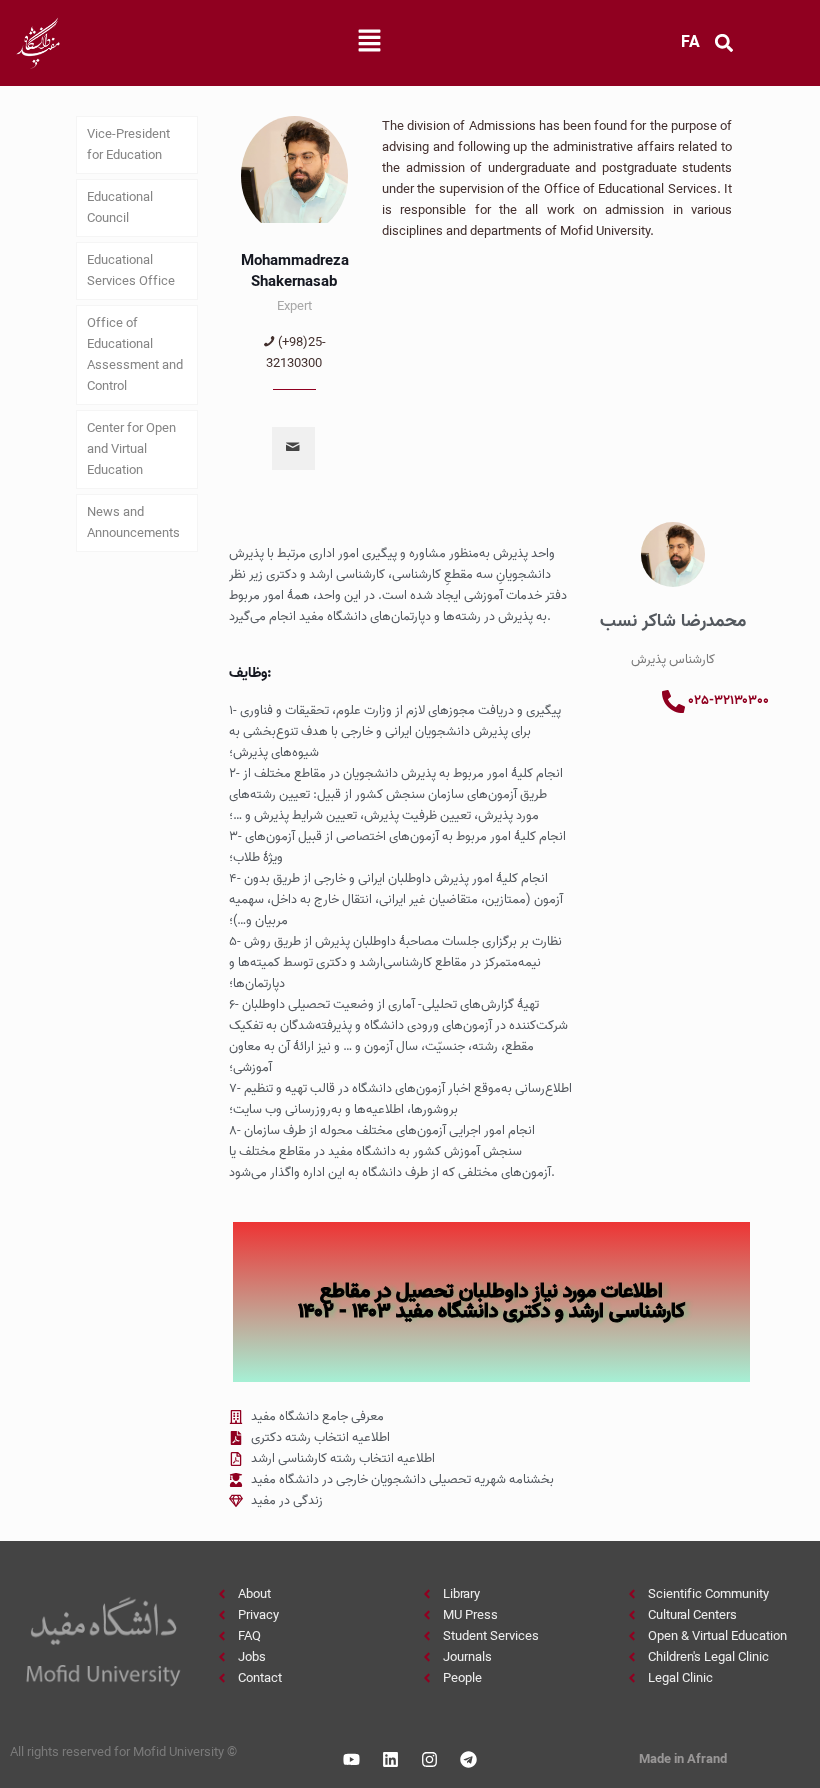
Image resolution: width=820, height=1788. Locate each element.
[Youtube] (351, 1760)
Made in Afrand (683, 1759)
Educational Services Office (131, 271)
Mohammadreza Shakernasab (295, 271)
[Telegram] (468, 1760)
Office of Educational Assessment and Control (135, 355)
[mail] (293, 448)
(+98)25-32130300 (296, 353)
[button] (369, 43)
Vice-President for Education (128, 145)
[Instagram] (429, 1760)
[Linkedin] (390, 1760)
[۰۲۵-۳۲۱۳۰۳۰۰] (673, 701)
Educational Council (120, 208)
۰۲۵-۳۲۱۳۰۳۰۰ (729, 700)
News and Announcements (133, 523)
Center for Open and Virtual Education (131, 449)
